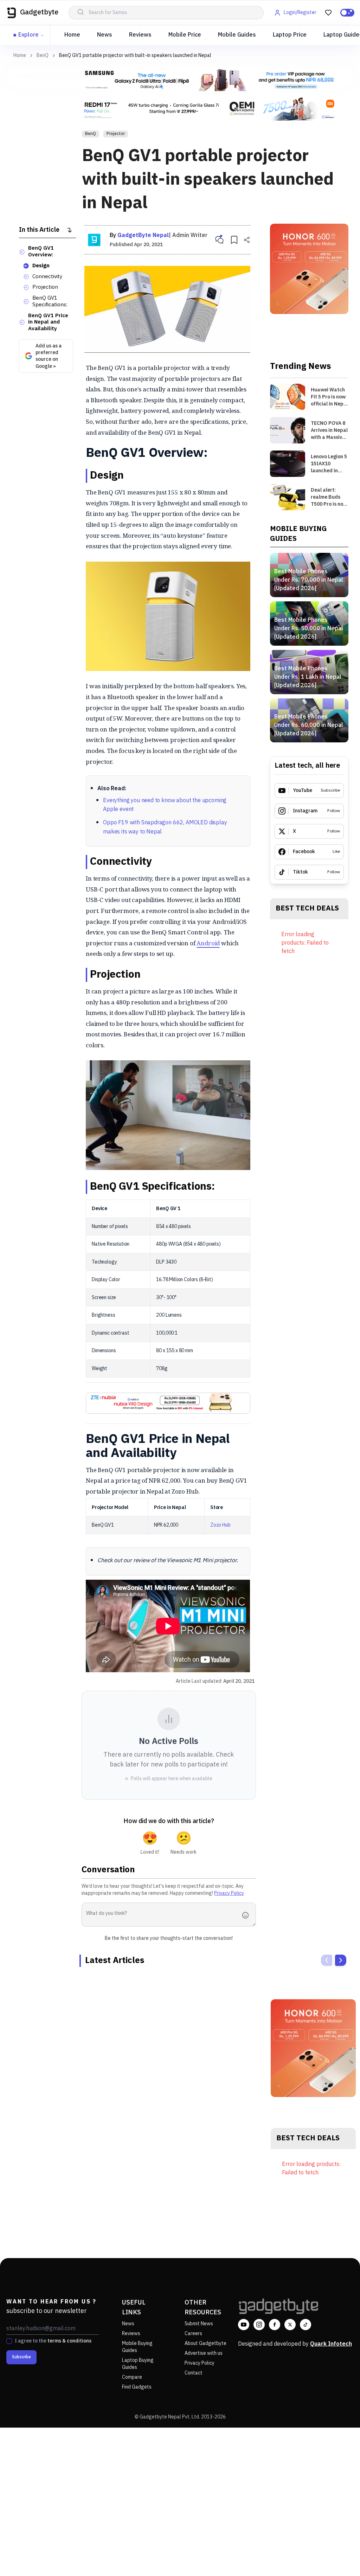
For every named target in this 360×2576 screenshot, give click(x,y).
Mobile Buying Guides (137, 2347)
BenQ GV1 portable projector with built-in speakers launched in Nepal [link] (135, 55)
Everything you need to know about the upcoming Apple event (165, 805)
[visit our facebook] (275, 2325)
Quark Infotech (331, 2344)
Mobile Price (185, 35)
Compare (132, 2377)
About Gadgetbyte (205, 2343)
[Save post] (234, 240)
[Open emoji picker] (247, 1915)
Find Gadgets (137, 2387)
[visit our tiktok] (306, 2325)
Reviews (140, 35)
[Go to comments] (219, 240)
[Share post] (247, 240)
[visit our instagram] (259, 2325)
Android (208, 943)
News (105, 35)
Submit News (199, 2324)
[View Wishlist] (328, 13)
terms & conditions (69, 2341)
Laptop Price (290, 35)
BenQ (43, 56)
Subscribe (21, 2357)
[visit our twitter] (290, 2325)
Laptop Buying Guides (138, 2364)
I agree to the (53, 2341)
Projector (116, 134)
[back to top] (339, 2558)
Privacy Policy (229, 1893)
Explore (28, 35)
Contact (194, 2373)
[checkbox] (9, 2341)
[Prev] (327, 1960)
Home (72, 35)
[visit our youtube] (244, 2325)
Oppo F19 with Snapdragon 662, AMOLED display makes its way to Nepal (165, 827)
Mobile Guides (237, 35)
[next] (341, 1960)
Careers (193, 2334)
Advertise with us (204, 2353)
